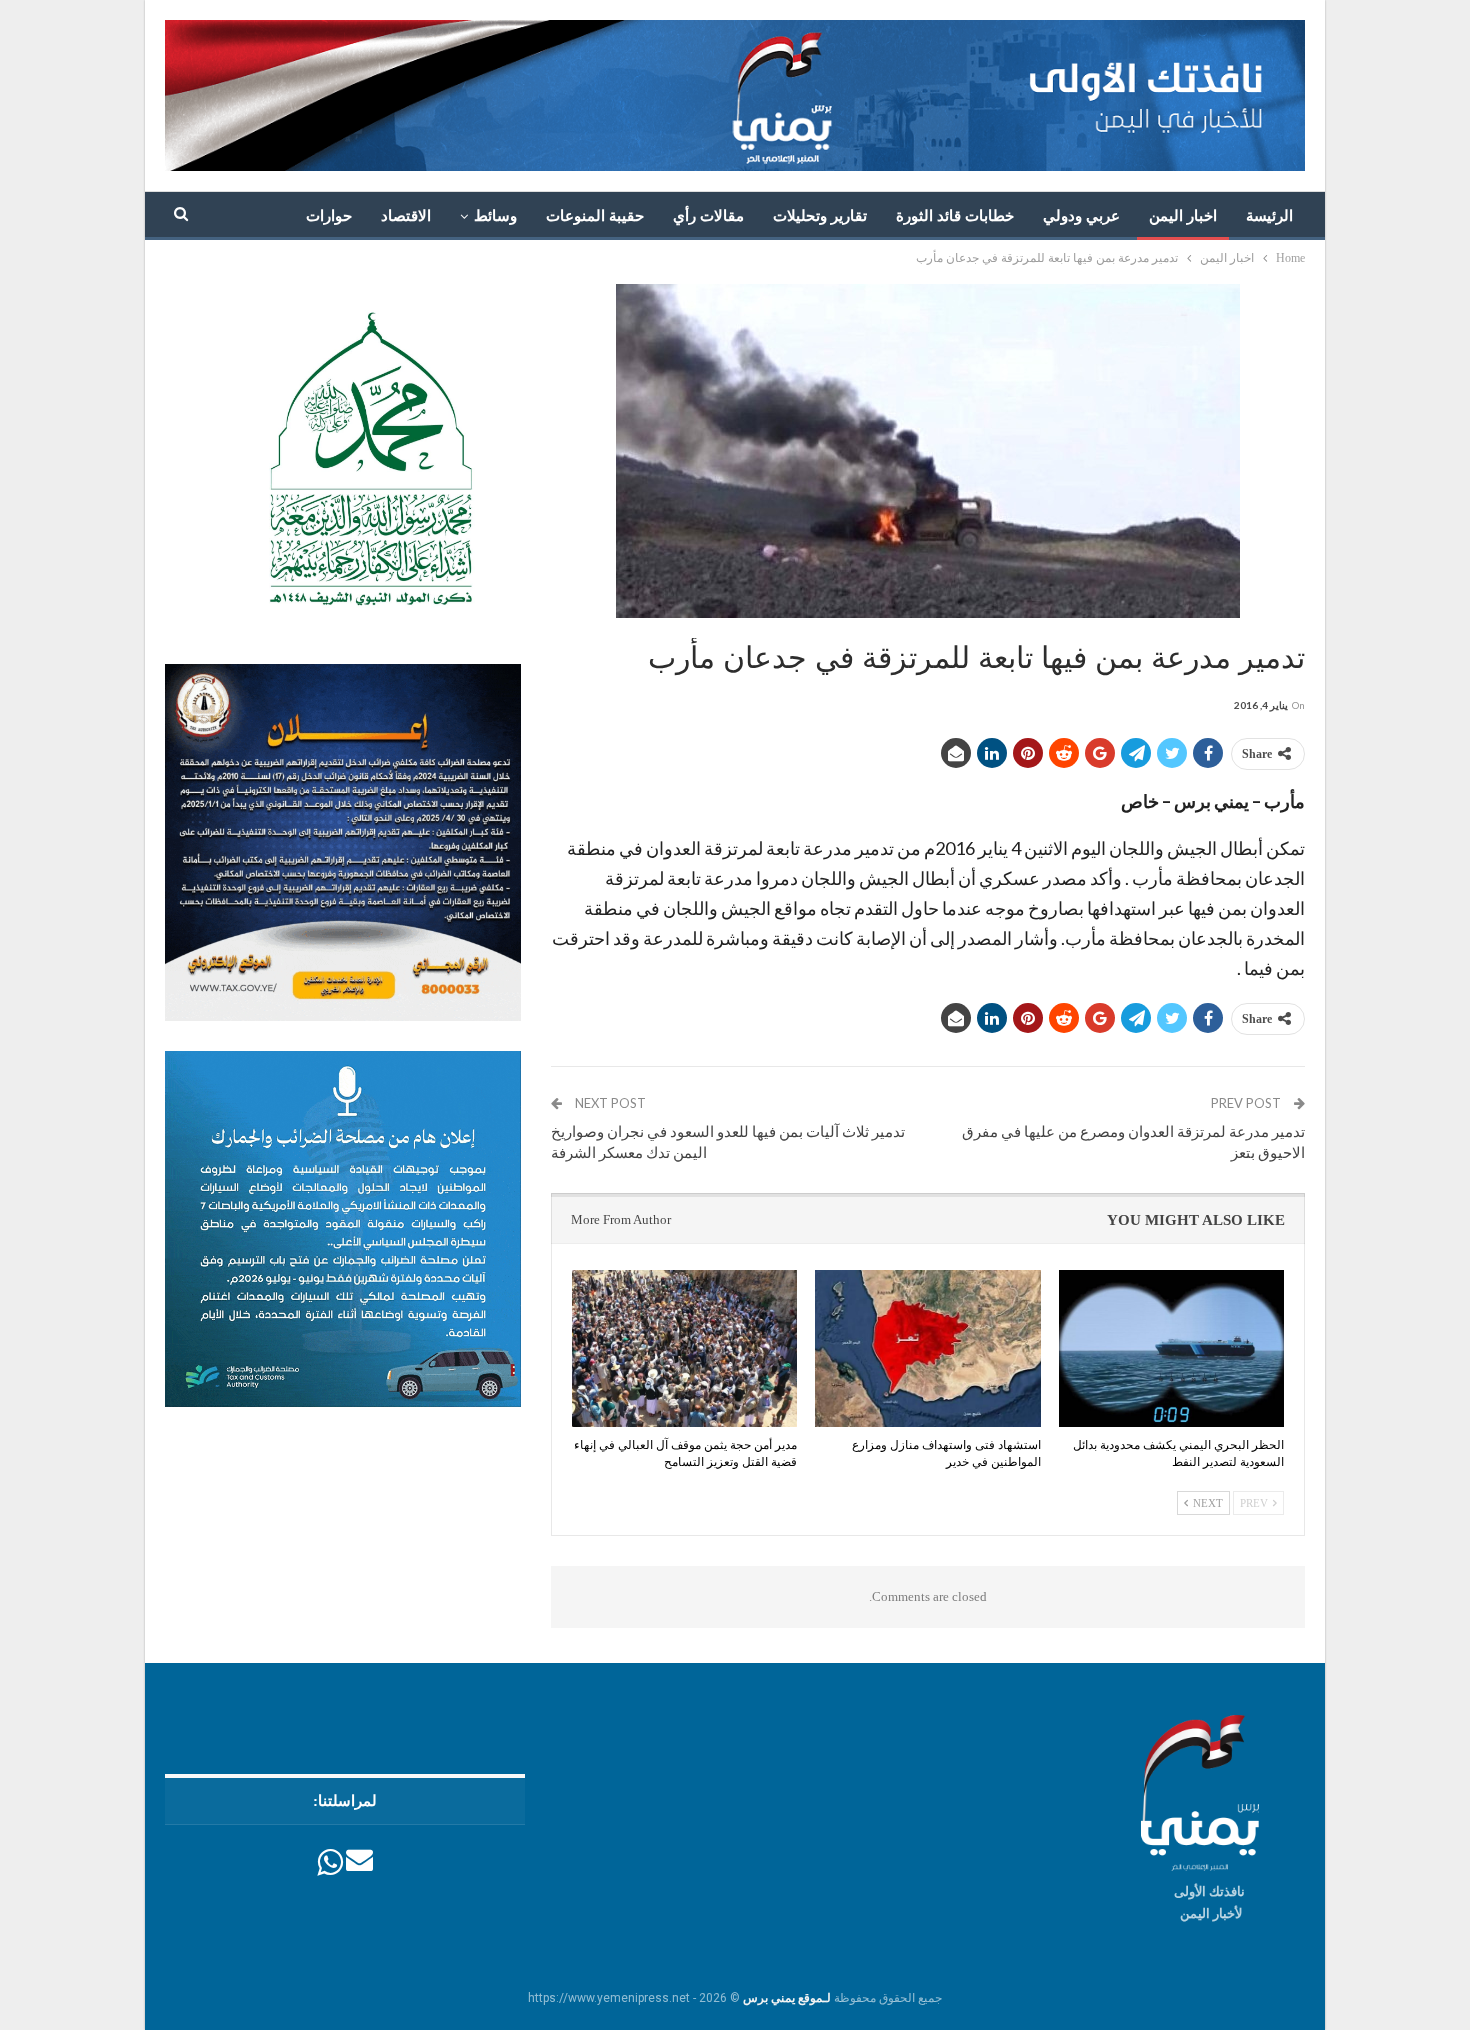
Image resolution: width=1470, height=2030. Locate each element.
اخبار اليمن (1183, 216)
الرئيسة (1269, 216)
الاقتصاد (406, 216)
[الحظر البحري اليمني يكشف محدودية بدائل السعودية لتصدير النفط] (1171, 1349)
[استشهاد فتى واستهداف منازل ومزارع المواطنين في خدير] (927, 1349)
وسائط (495, 216)
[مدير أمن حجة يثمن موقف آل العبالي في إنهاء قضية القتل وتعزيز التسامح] (684, 1349)
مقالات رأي (708, 216)
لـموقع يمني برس (787, 1998)
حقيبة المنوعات (595, 216)
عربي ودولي (1081, 216)
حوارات (329, 216)
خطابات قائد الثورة (955, 216)
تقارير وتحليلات (820, 216)
